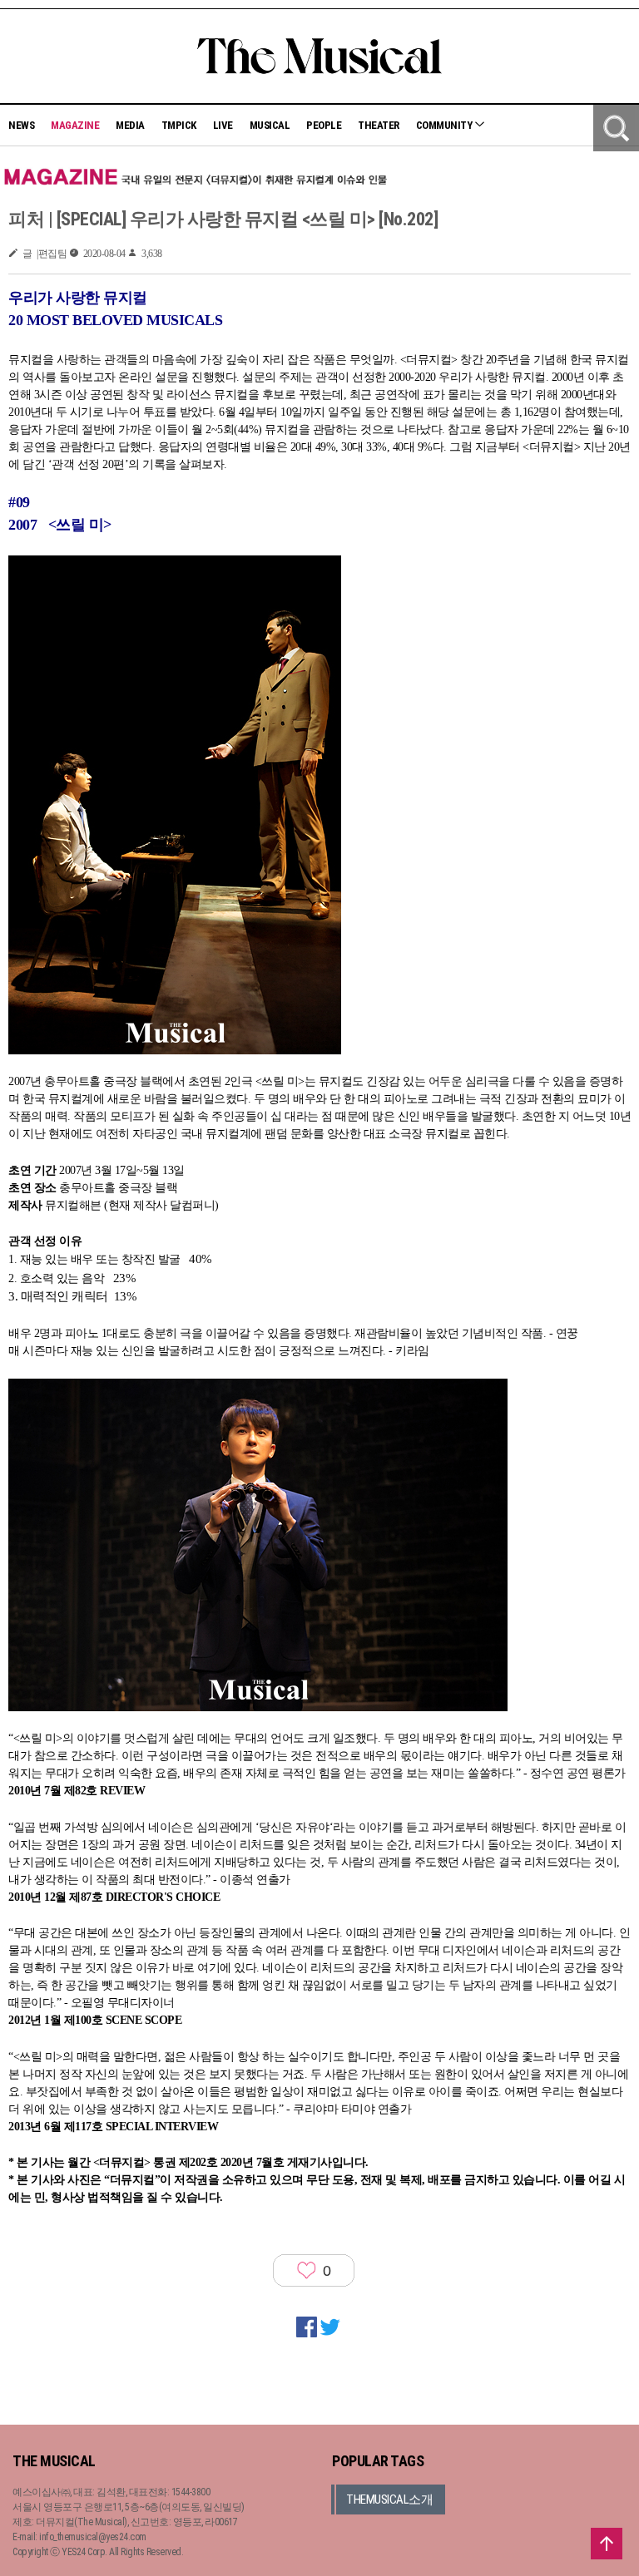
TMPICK (179, 125)
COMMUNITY (445, 125)
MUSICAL (270, 125)
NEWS (21, 125)
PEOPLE (324, 125)
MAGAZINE (75, 125)
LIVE (223, 125)
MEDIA (130, 125)
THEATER (379, 125)
